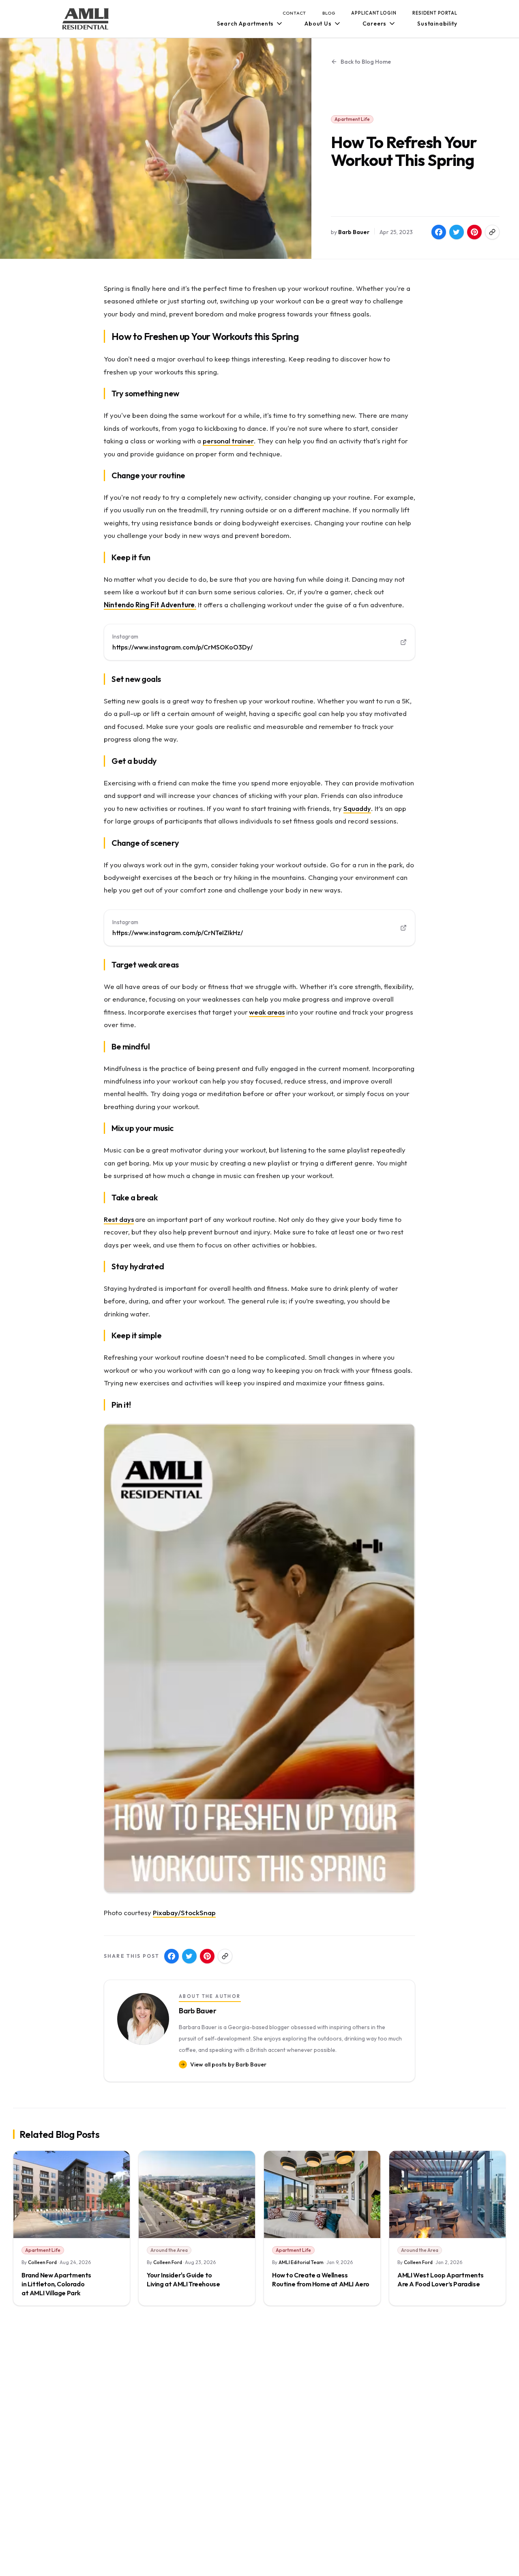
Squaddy (357, 808)
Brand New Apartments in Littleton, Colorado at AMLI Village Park (56, 2284)
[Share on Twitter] (457, 232)
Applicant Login (374, 13)
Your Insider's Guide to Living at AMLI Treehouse (183, 2279)
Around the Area (169, 2250)
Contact (295, 13)
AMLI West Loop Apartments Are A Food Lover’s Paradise (441, 2279)
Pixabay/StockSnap (184, 1913)
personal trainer (228, 441)
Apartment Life (352, 119)
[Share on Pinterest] (474, 232)
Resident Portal (435, 13)
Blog (329, 13)
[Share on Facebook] (439, 232)
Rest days (119, 1219)
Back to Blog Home (366, 62)
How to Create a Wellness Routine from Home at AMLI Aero (321, 2279)
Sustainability (437, 24)
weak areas (267, 1012)
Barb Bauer (354, 232)
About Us (318, 24)
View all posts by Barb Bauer (228, 2064)
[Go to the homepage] (86, 19)
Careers (375, 24)
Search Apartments (246, 24)
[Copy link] (492, 232)
